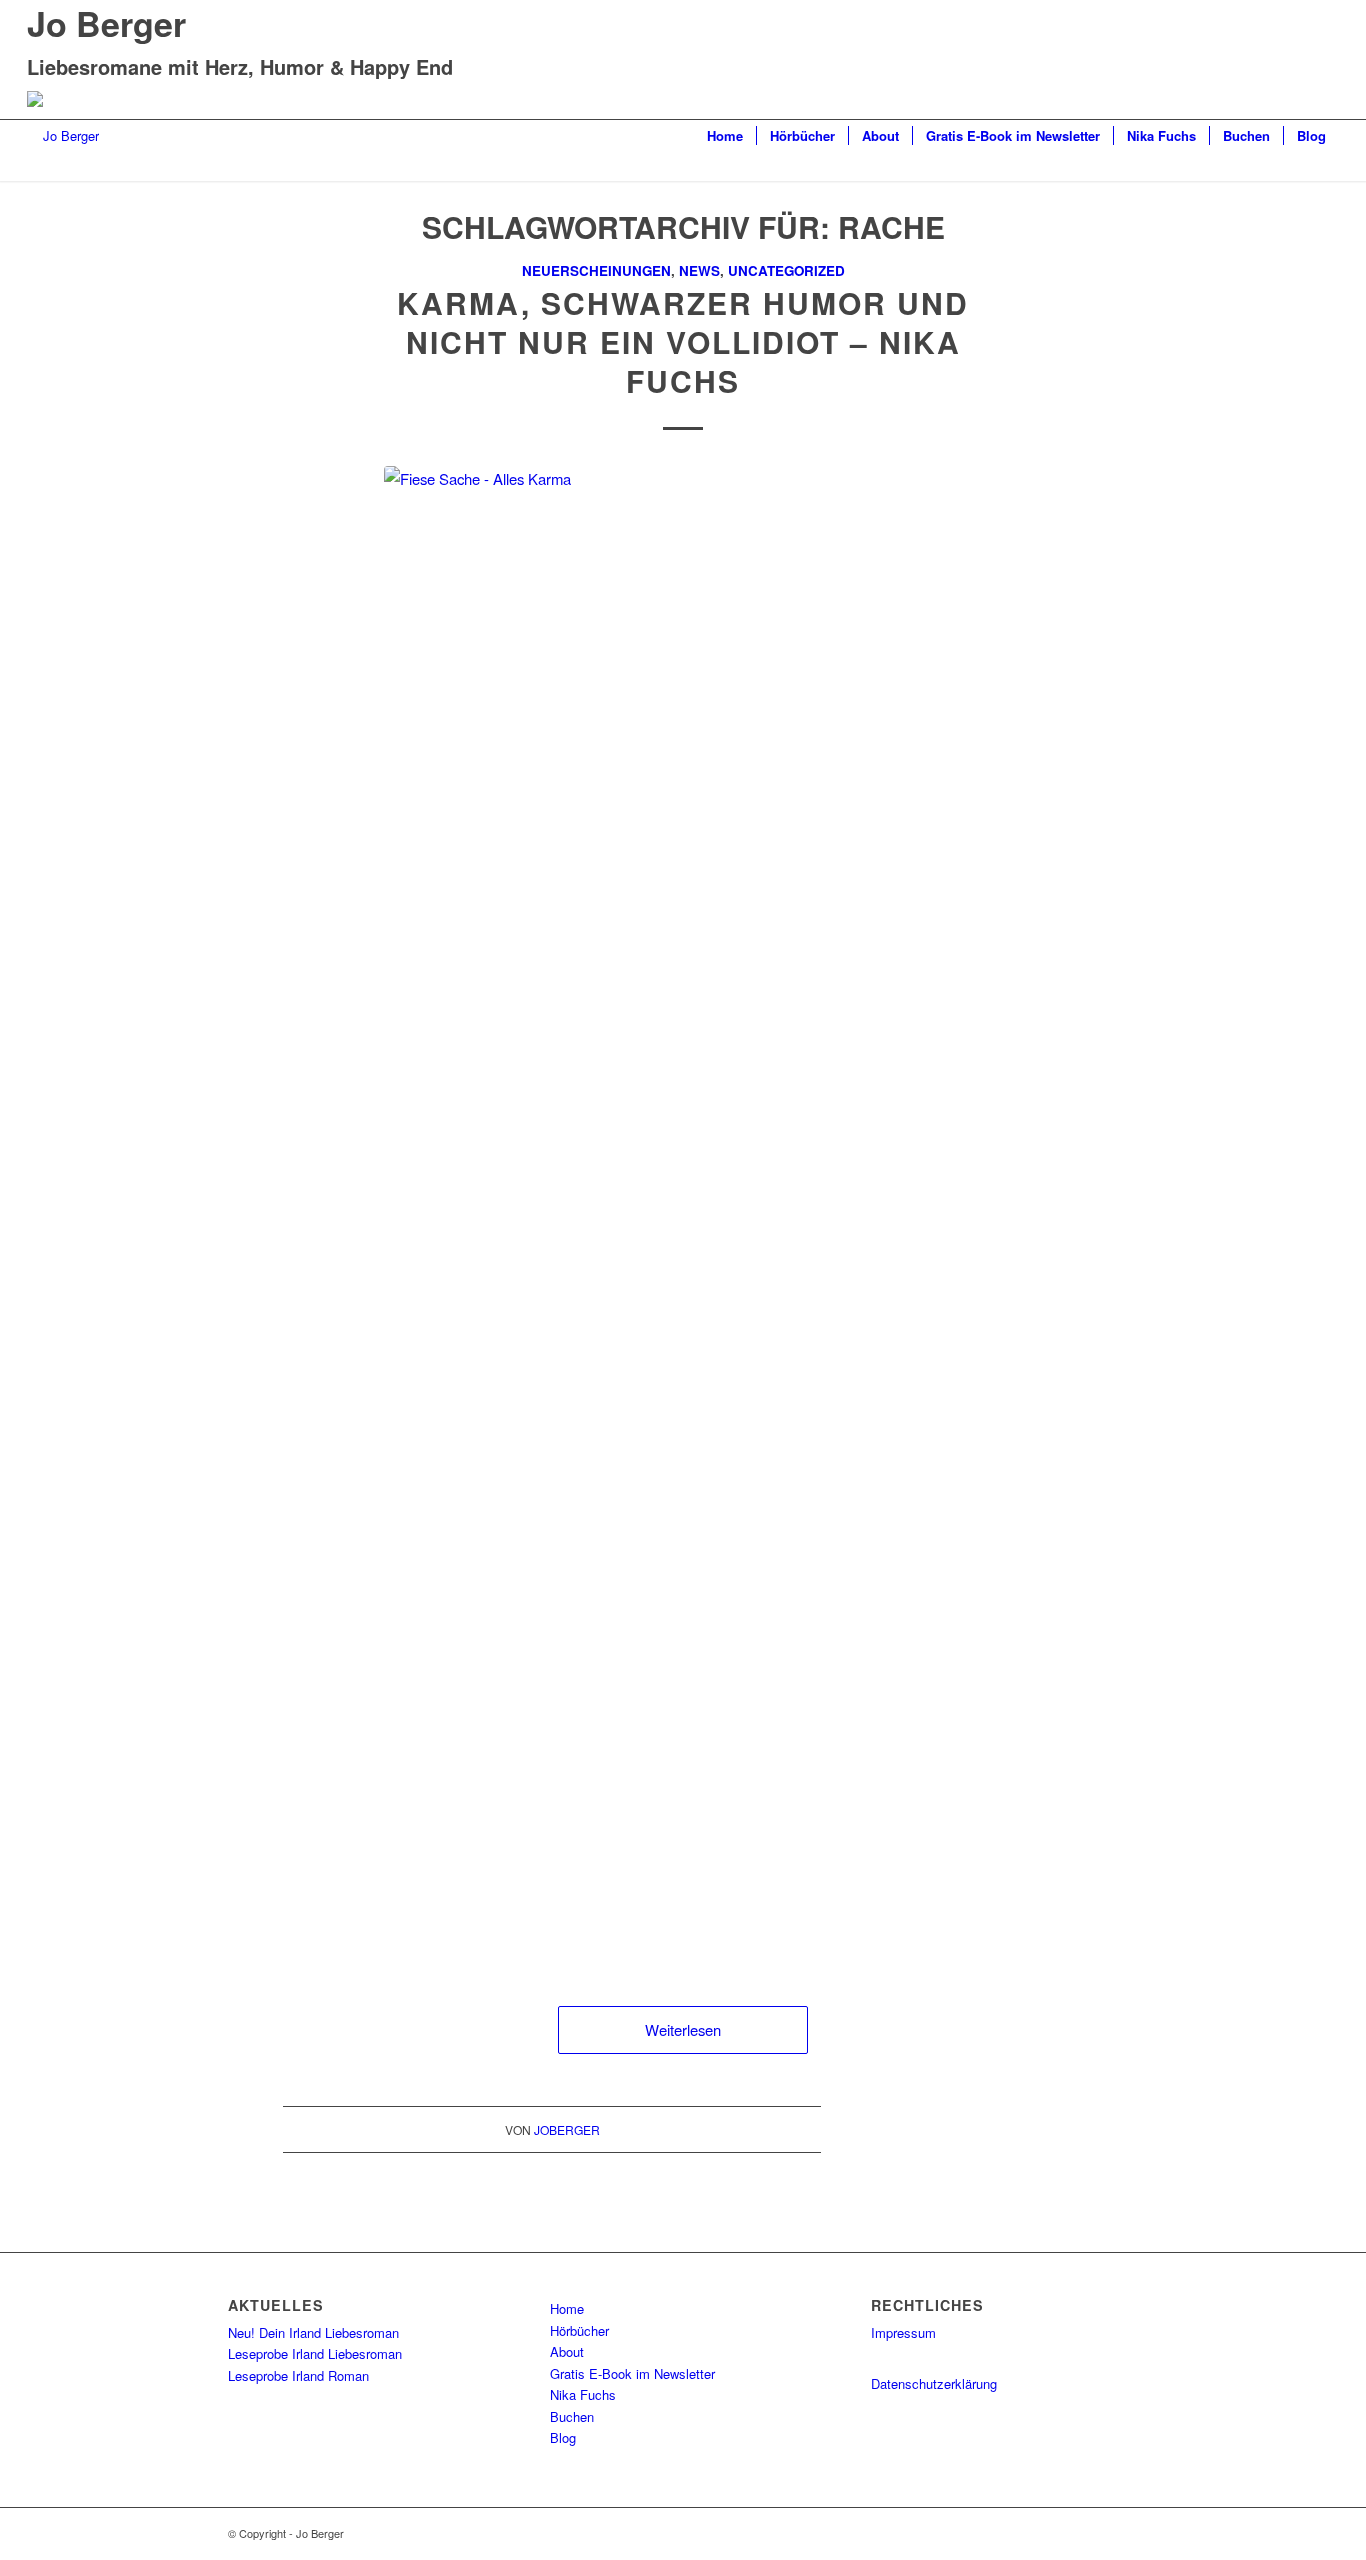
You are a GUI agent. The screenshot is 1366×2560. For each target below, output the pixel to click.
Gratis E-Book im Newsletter (632, 2373)
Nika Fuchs (583, 2394)
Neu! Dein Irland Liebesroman (313, 2332)
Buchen (572, 2416)
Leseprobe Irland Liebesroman (315, 2353)
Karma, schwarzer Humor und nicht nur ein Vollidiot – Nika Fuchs (683, 341)
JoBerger (567, 2129)
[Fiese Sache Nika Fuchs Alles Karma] (683, 1216)
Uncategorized (786, 270)
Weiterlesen (683, 2029)
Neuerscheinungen (596, 270)
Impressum (903, 2332)
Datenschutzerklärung (934, 2383)
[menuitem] (725, 136)
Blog (563, 2437)
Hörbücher (579, 2330)
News (699, 270)
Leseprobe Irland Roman (298, 2375)
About (567, 2351)
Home (567, 2308)
